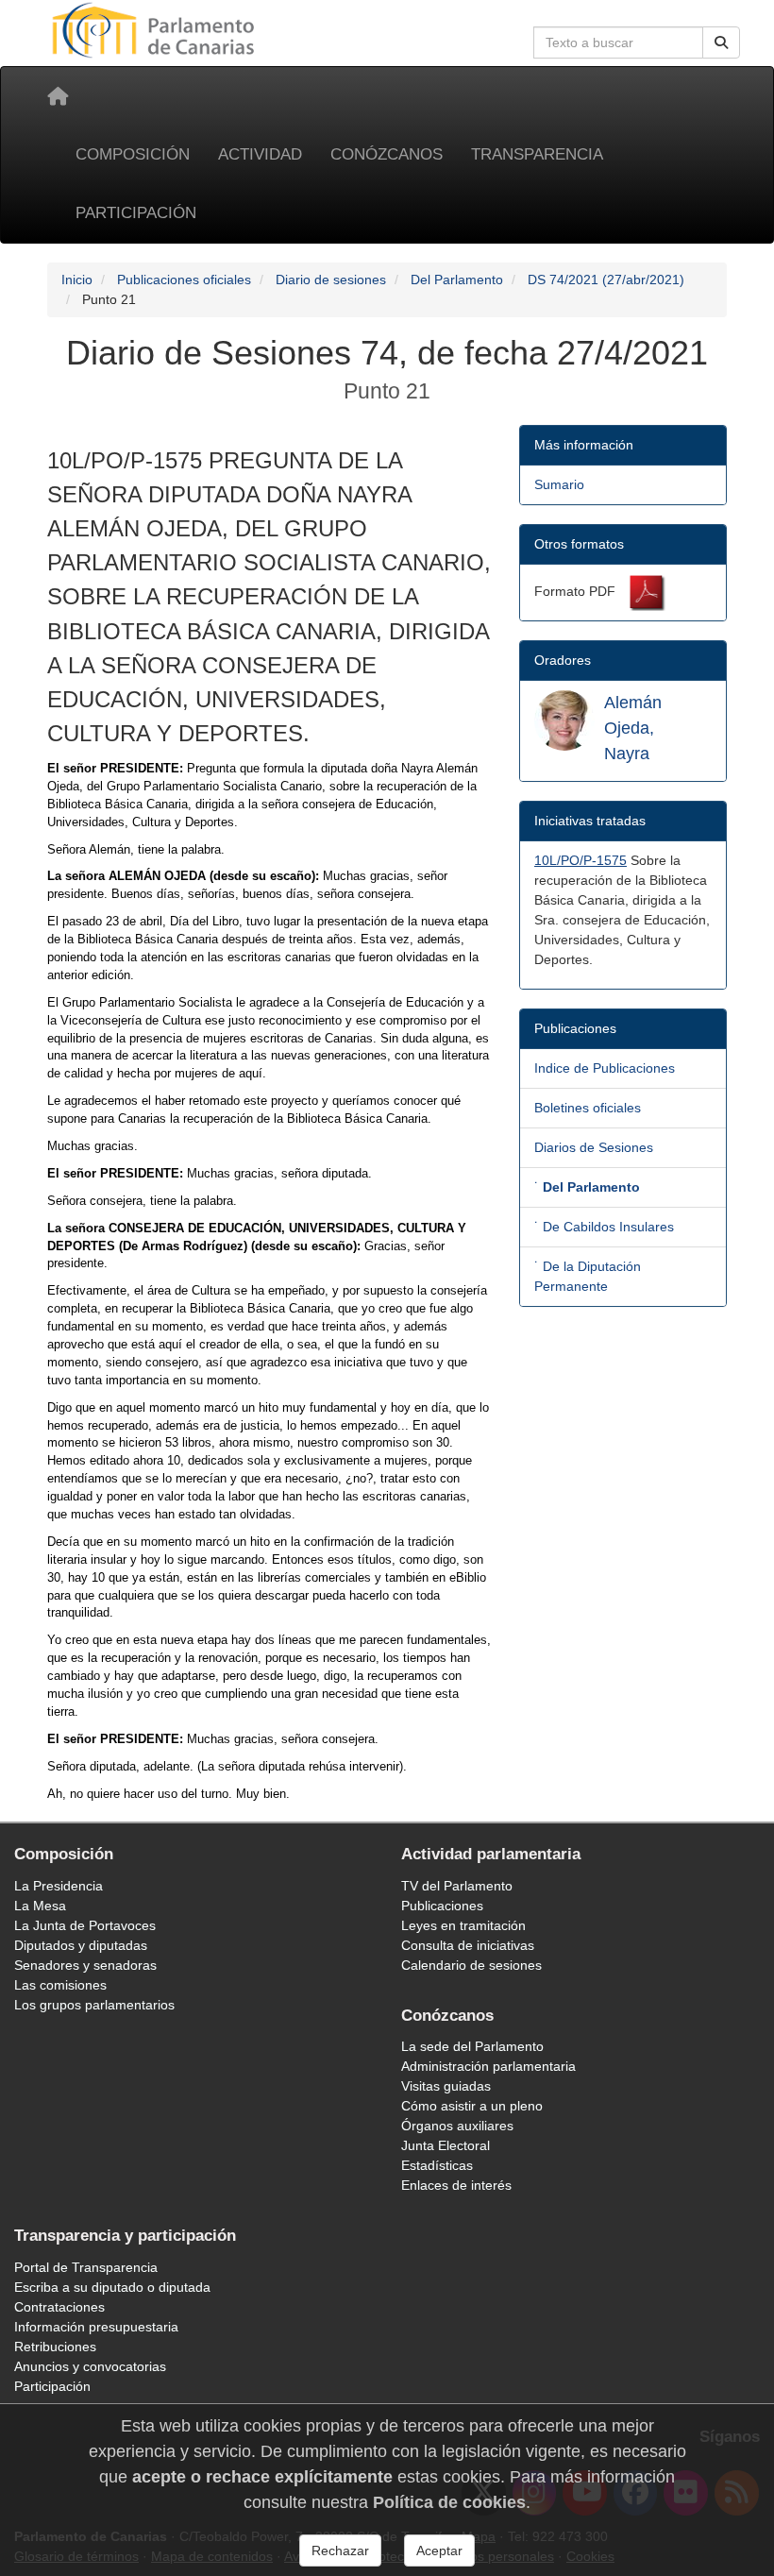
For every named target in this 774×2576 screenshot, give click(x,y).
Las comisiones (60, 1985)
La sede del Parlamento (472, 2046)
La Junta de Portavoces (85, 1925)
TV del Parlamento (457, 1886)
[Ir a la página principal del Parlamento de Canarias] (156, 29)
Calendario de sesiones (471, 1965)
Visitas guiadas (446, 2086)
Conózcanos (387, 154)
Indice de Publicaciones (605, 1068)
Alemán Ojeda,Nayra (633, 728)
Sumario (559, 484)
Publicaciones (442, 1906)
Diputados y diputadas (81, 1945)
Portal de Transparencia (86, 2267)
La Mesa (40, 1906)
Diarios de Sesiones (594, 1147)
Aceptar (439, 2551)
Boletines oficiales (588, 1108)
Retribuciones (55, 2347)
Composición (133, 154)
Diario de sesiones (331, 280)
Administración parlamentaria (488, 2066)
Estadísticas (437, 2165)
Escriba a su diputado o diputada (112, 2287)
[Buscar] (721, 42)
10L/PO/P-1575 (580, 860)
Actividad (260, 154)
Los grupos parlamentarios (94, 2005)
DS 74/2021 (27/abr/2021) (606, 280)
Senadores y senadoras (85, 1965)
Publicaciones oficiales (184, 280)
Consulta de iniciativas (468, 1945)
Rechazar (340, 2551)
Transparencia (537, 154)
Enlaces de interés (456, 2185)
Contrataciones (59, 2307)
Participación (136, 213)
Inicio (77, 280)
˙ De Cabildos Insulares (604, 1227)
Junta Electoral (446, 2145)
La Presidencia (59, 1886)
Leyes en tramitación (463, 1925)
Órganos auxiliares (457, 2126)
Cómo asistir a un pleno (472, 2106)
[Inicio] (58, 96)
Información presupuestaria (96, 2327)
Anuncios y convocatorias (90, 2366)
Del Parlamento (457, 280)
